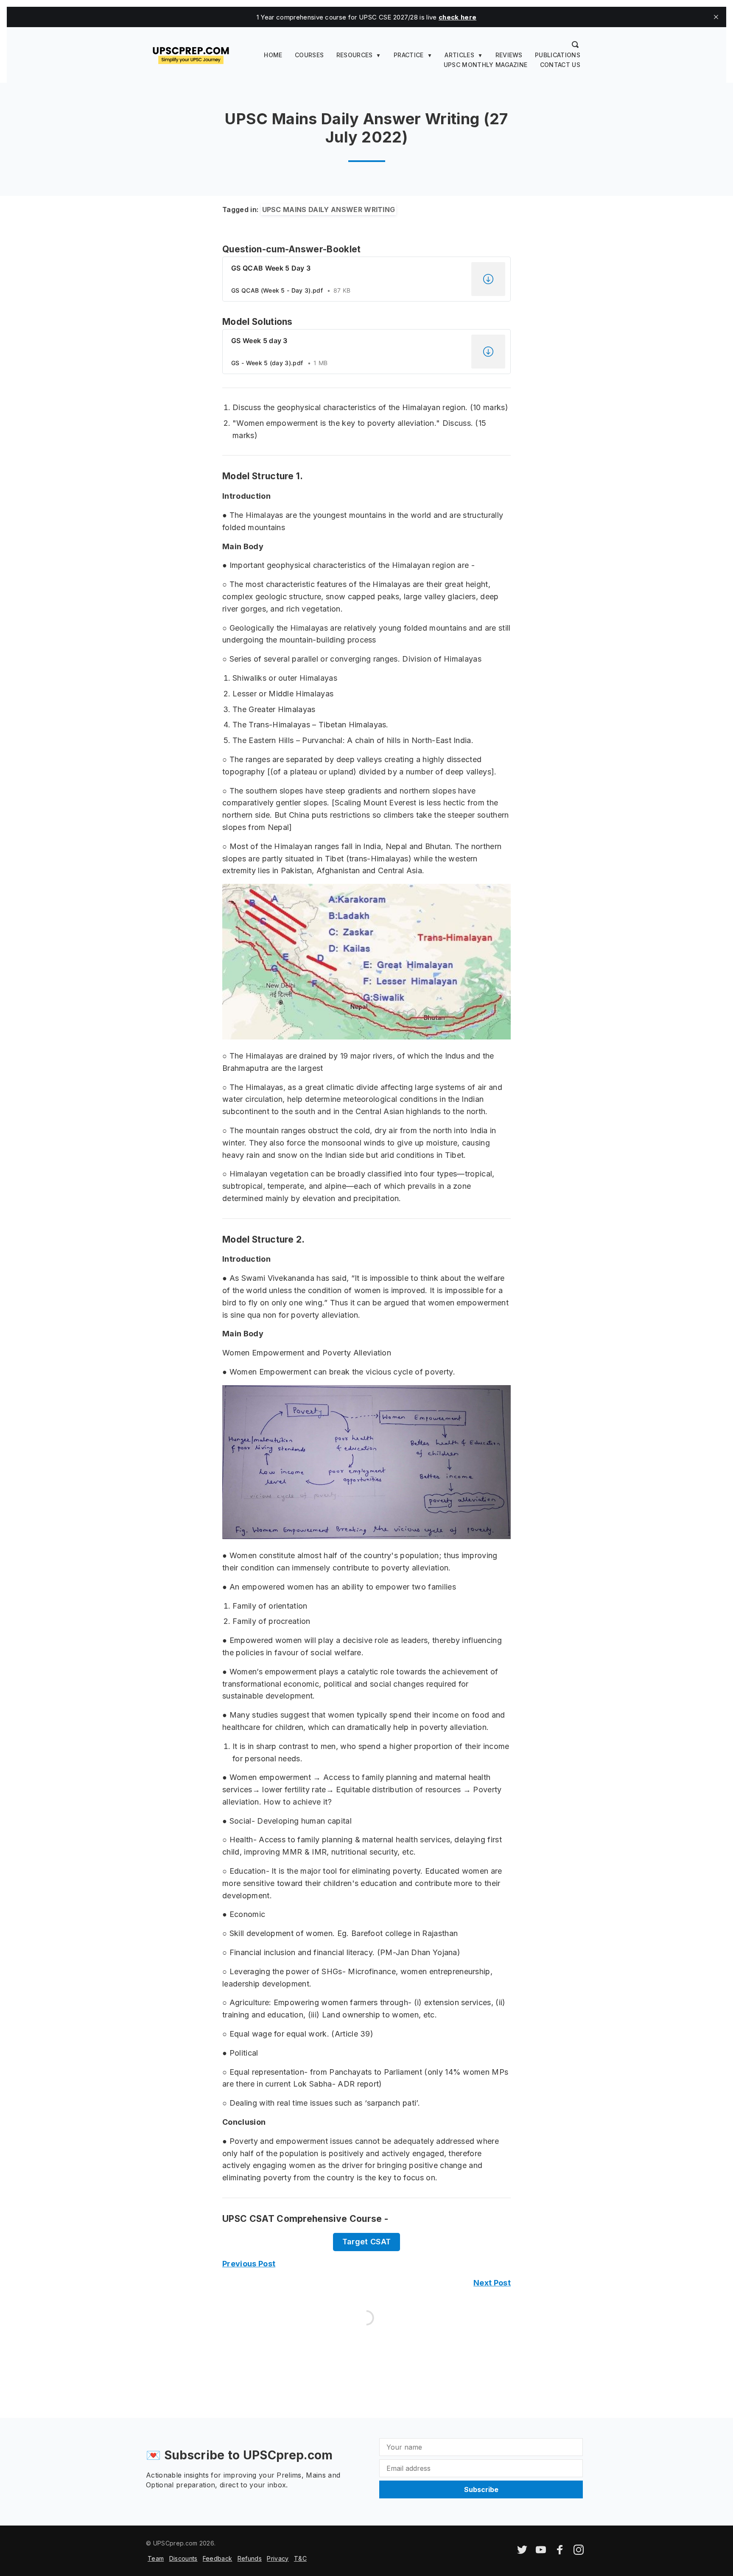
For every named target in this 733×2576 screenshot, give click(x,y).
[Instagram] (579, 2552)
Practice (409, 55)
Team (156, 2558)
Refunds (250, 2558)
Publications (558, 55)
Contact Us (560, 65)
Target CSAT (367, 2242)
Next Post (492, 2283)
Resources (355, 55)
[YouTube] (541, 2552)
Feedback (218, 2558)
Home (273, 55)
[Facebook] (560, 2552)
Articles (459, 55)
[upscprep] (191, 54)
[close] (716, 17)
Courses (309, 55)
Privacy (278, 2558)
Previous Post (249, 2264)
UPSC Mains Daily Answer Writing (329, 210)
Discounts (183, 2558)
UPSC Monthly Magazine (486, 65)
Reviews (509, 55)
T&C (300, 2558)
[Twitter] (522, 2552)
